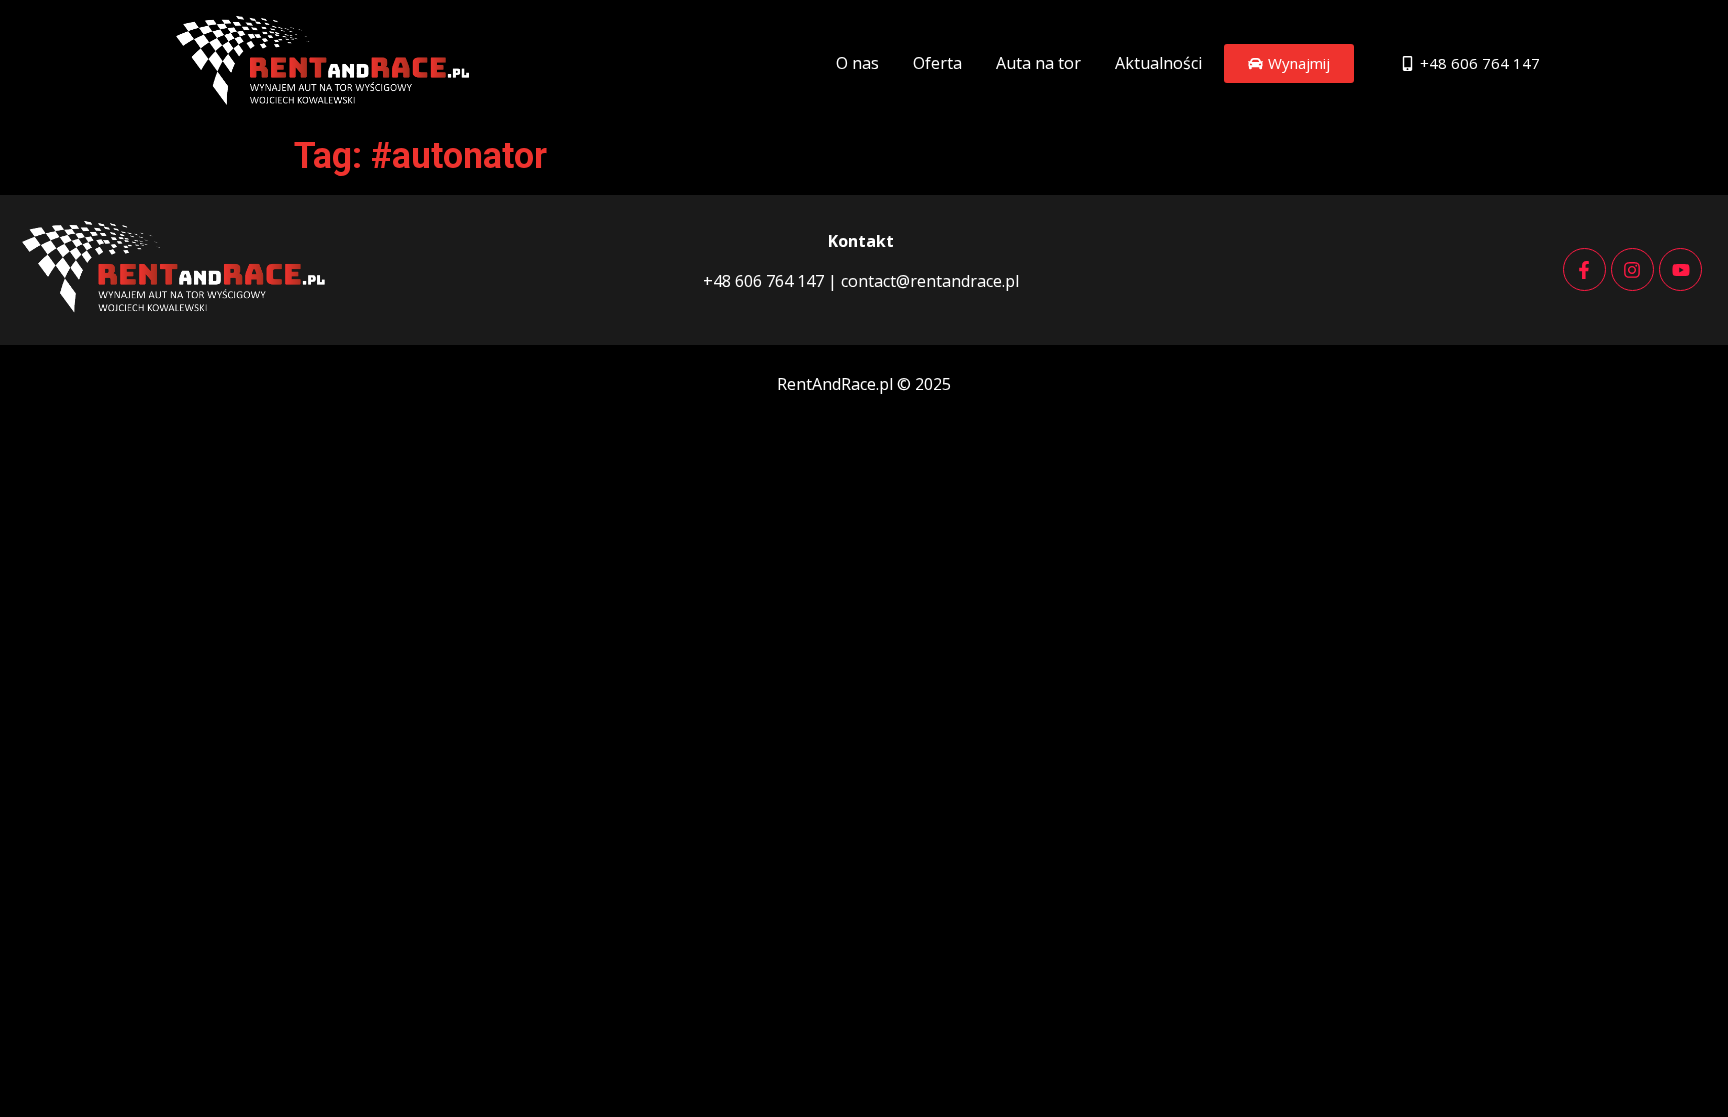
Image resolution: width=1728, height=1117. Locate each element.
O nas (857, 63)
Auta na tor (1038, 63)
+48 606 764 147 (763, 281)
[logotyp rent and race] (326, 60)
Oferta (937, 63)
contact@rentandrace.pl (928, 281)
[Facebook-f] (1584, 269)
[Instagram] (1632, 269)
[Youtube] (1680, 269)
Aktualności (1158, 63)
